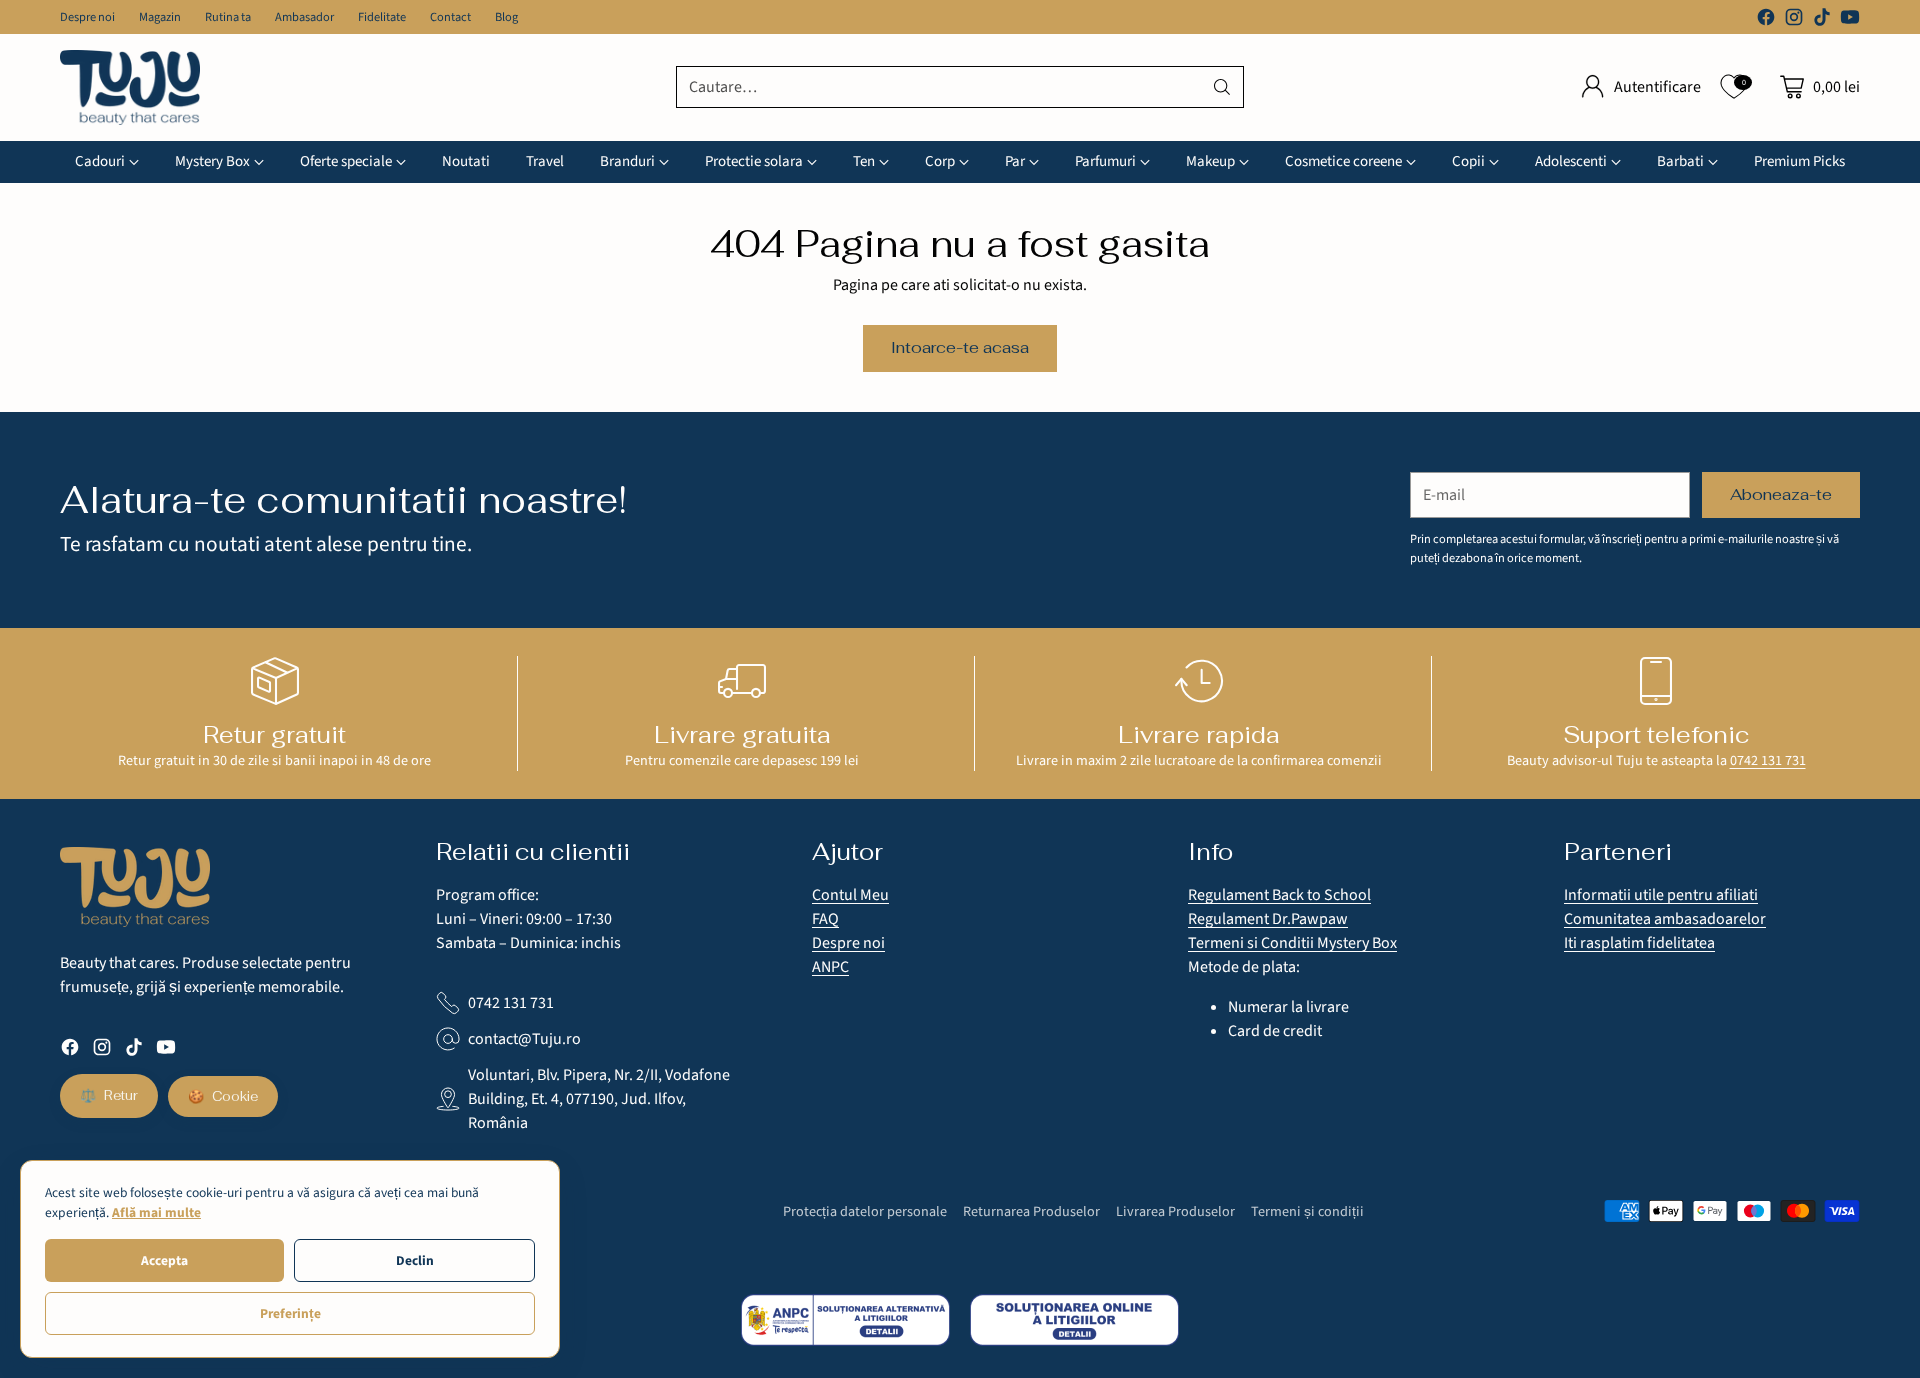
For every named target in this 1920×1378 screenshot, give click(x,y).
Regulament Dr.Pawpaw (1268, 919)
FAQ (825, 919)
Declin (415, 1260)
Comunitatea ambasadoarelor (1665, 919)
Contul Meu (850, 895)
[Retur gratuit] (275, 681)
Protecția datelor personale (865, 1211)
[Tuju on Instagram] (1794, 20)
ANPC (830, 967)
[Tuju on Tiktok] (1822, 20)
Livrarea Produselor (1175, 1211)
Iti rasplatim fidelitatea (1639, 943)
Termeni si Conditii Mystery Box (1292, 943)
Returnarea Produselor (1031, 1211)
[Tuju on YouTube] (1850, 20)
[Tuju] (130, 87)
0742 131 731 (1768, 760)
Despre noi (848, 943)
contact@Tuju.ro (524, 1039)
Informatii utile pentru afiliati (1661, 895)
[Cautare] (1222, 87)
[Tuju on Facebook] (1766, 20)
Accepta (164, 1260)
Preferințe (290, 1313)
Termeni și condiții (1307, 1211)
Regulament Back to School (1279, 895)
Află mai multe (156, 1212)
